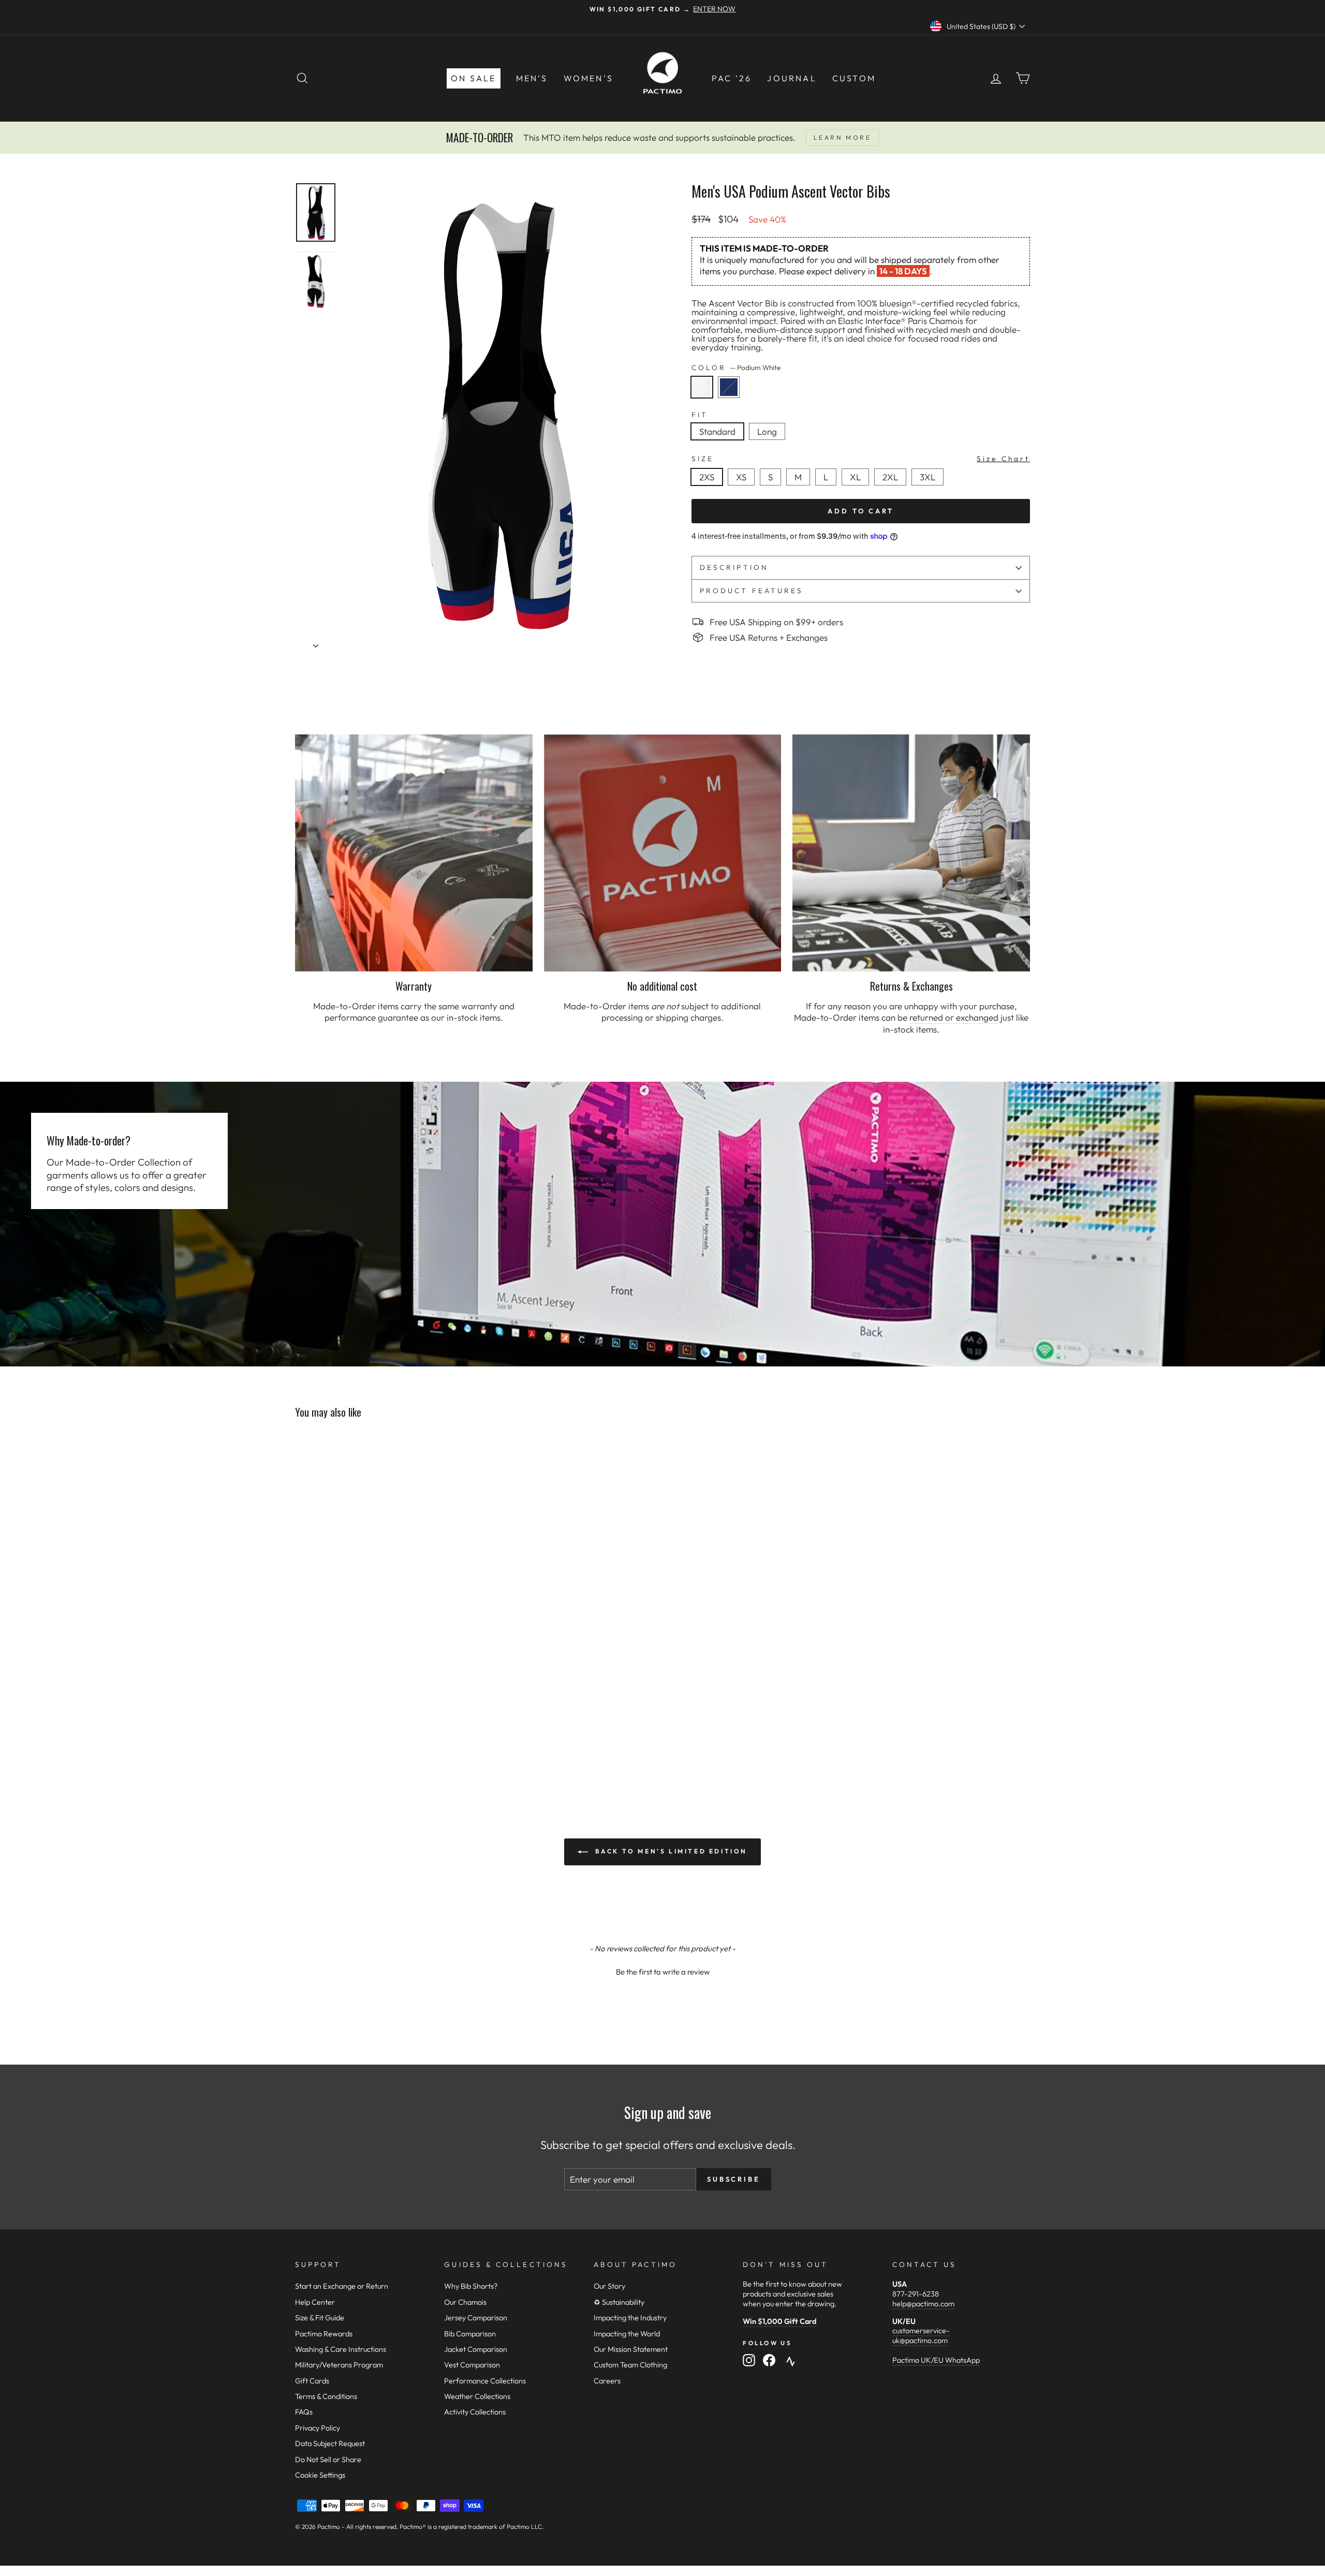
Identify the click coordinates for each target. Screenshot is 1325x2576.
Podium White (702, 387)
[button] (662, 1970)
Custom (854, 78)
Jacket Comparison (476, 2349)
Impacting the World (627, 2334)
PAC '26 (732, 78)
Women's (588, 78)
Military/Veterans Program (339, 2365)
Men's (532, 78)
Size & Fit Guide (320, 2318)
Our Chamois (465, 2302)
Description (734, 567)
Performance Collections (485, 2381)
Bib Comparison (470, 2334)
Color (736, 368)
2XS (707, 477)
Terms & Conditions (326, 2396)
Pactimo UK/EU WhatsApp (936, 2360)
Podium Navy (729, 387)
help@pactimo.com (923, 2304)
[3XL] (930, 488)
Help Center (315, 2302)
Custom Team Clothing (630, 2365)
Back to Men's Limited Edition (670, 1851)
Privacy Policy (318, 2428)
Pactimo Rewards (324, 2334)
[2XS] (710, 488)
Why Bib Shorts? (471, 2286)
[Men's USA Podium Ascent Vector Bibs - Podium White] (302, 1738)
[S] (774, 488)
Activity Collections (475, 2412)
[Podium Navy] (731, 400)
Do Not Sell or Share (328, 2460)
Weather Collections (477, 2396)
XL (855, 477)
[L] (829, 488)
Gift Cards (312, 2381)
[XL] (858, 488)
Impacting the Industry (630, 2318)
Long (767, 431)
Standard (717, 431)
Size (861, 459)
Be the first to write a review (663, 1972)
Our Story (609, 2286)
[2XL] (893, 488)
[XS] (744, 488)
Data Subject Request (330, 2443)
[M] (801, 488)
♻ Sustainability (619, 2302)
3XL (927, 477)
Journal (792, 78)
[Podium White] (705, 400)
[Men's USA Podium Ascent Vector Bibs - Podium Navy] (316, 1738)
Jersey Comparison (476, 2318)
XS (741, 477)
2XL (890, 477)
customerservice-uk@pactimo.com (921, 2336)
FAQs (304, 2412)
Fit (700, 415)
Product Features (752, 591)
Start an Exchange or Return (342, 2286)
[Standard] (720, 442)
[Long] (769, 442)
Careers (607, 2381)
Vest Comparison (472, 2365)
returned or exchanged (954, 1017)
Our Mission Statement (631, 2349)
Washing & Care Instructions (341, 2349)
